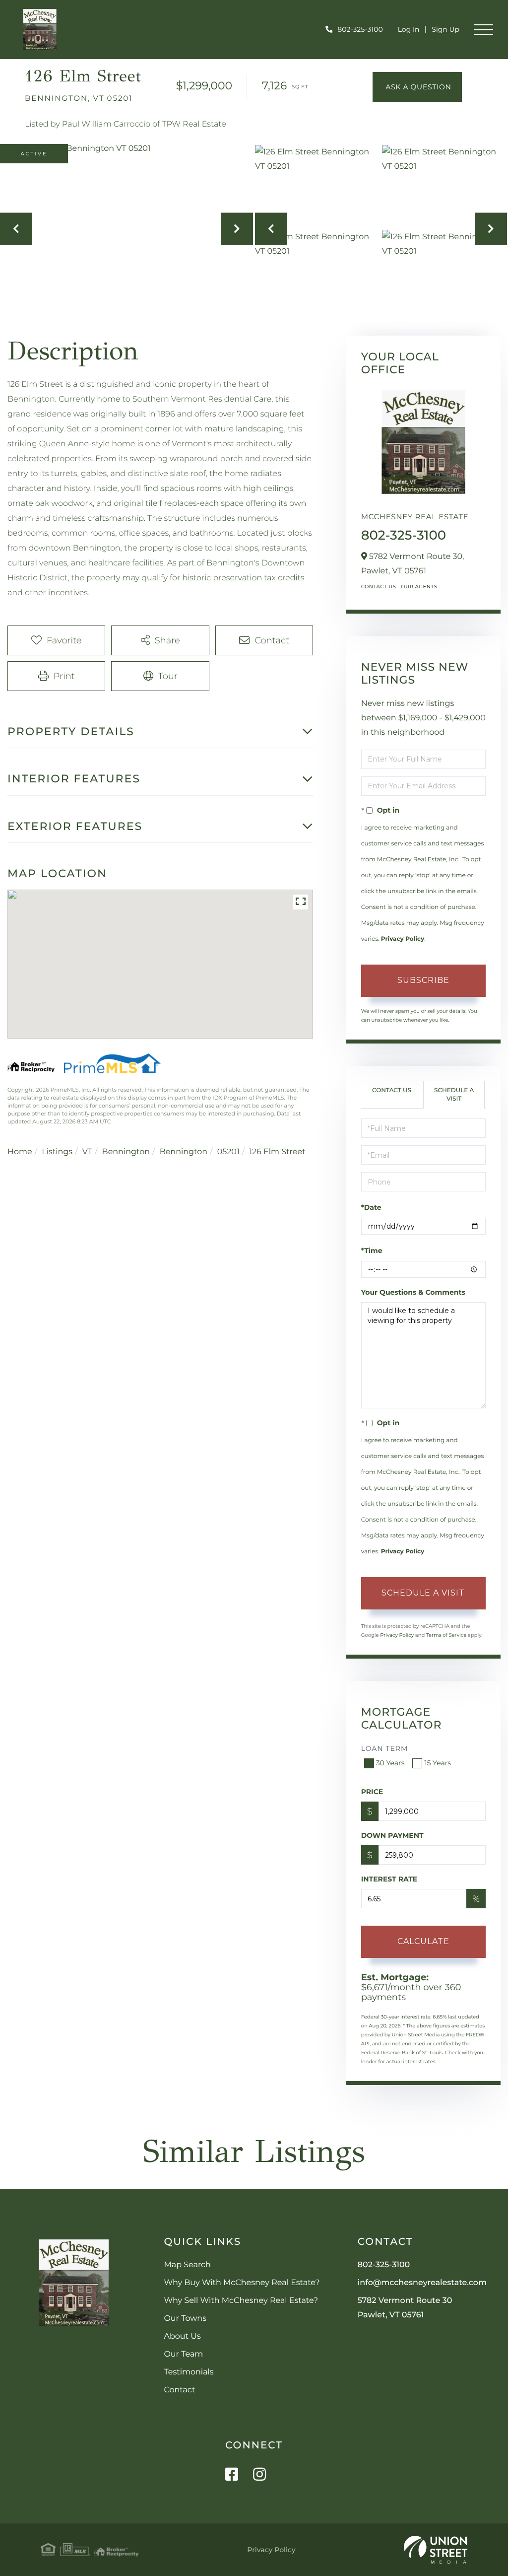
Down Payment (392, 1835)
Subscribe (423, 980)
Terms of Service (446, 1635)
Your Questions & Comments (413, 1292)
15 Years (438, 1763)
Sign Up (445, 29)
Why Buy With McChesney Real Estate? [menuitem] (242, 2283)
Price (372, 1792)
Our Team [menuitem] (183, 2354)
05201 (228, 1152)
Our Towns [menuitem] (185, 2319)
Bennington (126, 1152)
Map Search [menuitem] (187, 2265)
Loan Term (385, 1748)
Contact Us (379, 587)
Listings (57, 1152)
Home (20, 1152)
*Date (371, 1207)
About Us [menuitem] (182, 2336)
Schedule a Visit (454, 1095)
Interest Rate (389, 1879)
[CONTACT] (417, 87)
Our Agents (419, 587)
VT (87, 1152)
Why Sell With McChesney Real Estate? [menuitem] (241, 2301)
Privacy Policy (403, 939)
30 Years (390, 1763)
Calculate (423, 1941)
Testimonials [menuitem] (189, 2372)
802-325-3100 (360, 29)
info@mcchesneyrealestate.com (422, 2283)
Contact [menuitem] (179, 2390)
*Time (372, 1251)
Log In (409, 29)
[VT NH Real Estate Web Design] (436, 2550)
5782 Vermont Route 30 (405, 2308)
